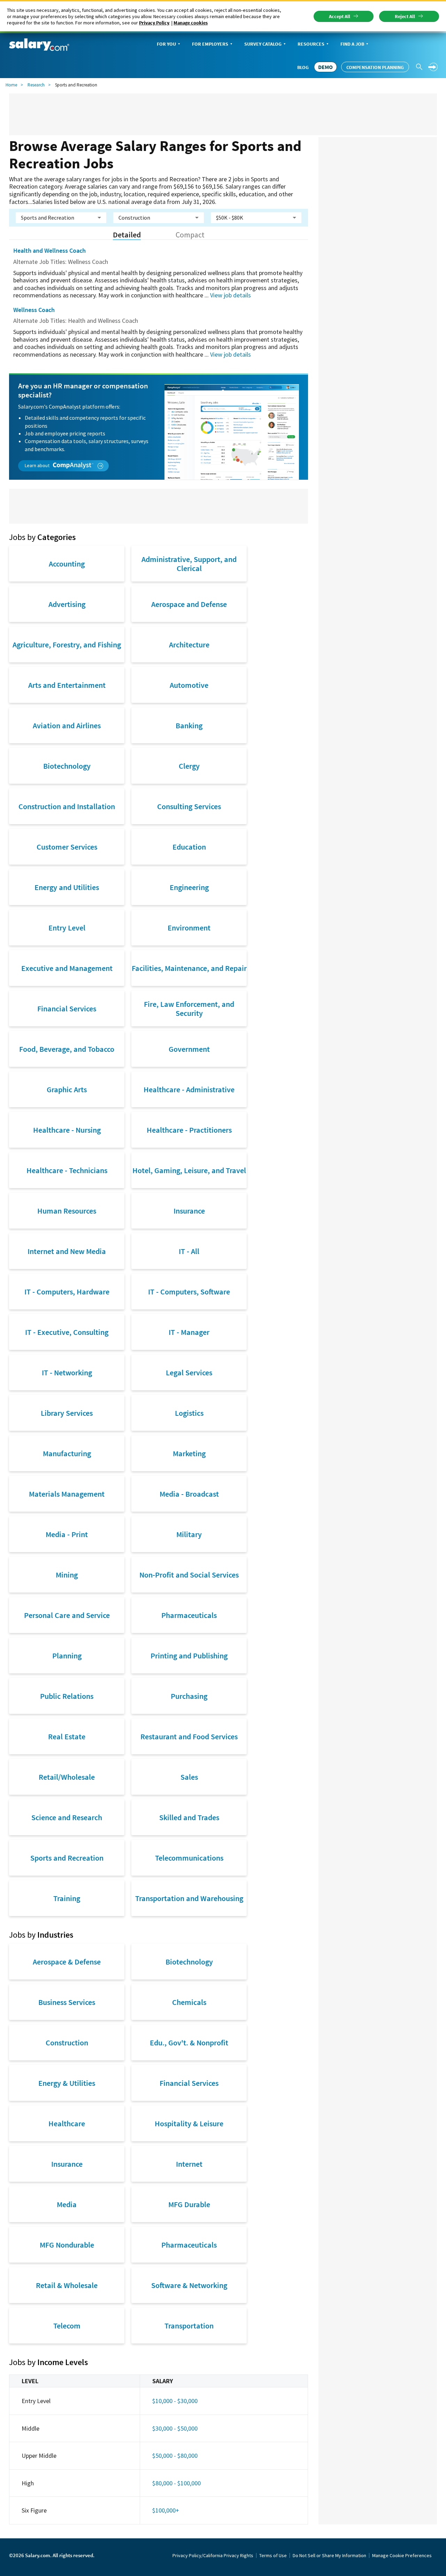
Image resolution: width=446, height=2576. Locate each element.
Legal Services (189, 1373)
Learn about (38, 465)
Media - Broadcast (189, 1494)
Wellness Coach (34, 310)
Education (189, 847)
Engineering (189, 887)
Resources (311, 44)
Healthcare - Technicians (67, 1170)
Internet (189, 2164)
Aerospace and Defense (189, 604)
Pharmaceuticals (189, 1615)
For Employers (210, 44)
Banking (189, 725)
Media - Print (67, 1534)
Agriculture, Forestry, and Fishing (67, 645)
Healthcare (67, 2123)
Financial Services (67, 1009)
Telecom (67, 2326)
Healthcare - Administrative (189, 1089)
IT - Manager (189, 1332)
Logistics (189, 1413)
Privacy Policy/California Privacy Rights (213, 2555)
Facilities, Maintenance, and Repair (189, 968)
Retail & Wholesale (67, 2285)
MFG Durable (189, 2204)
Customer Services (67, 847)
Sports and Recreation (67, 1858)
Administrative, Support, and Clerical (189, 564)
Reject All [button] (405, 16)
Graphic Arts (67, 1089)
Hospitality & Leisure (189, 2123)
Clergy (189, 766)
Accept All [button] (340, 16)
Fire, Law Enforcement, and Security (189, 1009)
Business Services (67, 2002)
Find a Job (352, 44)
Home (11, 85)
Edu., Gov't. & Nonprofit (189, 2043)
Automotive (189, 685)
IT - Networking (67, 1373)
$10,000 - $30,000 (175, 2401)
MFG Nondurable (67, 2245)
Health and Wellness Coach (49, 250)
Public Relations (67, 1696)
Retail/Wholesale (67, 1777)
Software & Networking (189, 2285)
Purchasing (189, 1696)
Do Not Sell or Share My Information (329, 2555)
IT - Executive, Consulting (67, 1332)
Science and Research (67, 1817)
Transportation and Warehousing (189, 1898)
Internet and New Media (67, 1251)
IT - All (189, 1251)
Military (189, 1534)
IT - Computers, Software (189, 1292)
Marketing (189, 1453)
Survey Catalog (263, 44)
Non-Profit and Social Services (189, 1575)
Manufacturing (67, 1453)
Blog (303, 67)
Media (67, 2204)
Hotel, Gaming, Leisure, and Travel (189, 1170)
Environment (189, 928)
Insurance (189, 1211)
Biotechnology (67, 766)
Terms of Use (273, 2555)
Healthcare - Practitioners (189, 1130)
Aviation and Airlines (67, 725)
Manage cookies (191, 23)
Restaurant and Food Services (189, 1737)
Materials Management (67, 1494)
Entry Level (67, 928)
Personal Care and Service (67, 1615)
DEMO (325, 67)
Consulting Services (189, 806)
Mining (67, 1575)
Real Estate (67, 1737)
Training (67, 1898)
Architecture (189, 645)
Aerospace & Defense (67, 1962)
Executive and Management (67, 968)
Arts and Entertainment (67, 685)
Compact (190, 235)
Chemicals (189, 2002)
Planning (67, 1656)
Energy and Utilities (67, 887)
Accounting (67, 564)
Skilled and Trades (189, 1817)
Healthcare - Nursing (67, 1130)
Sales (189, 1777)
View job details (230, 295)
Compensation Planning (375, 67)
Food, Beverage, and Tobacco (67, 1049)
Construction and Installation (67, 806)
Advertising (67, 604)
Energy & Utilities (67, 2083)
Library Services (67, 1413)
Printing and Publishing (189, 1656)
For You (166, 44)
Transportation (189, 2326)
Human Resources (67, 1211)
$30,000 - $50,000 (175, 2428)
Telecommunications (189, 1858)
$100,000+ (166, 2510)
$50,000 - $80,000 (175, 2456)
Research (36, 85)
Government (189, 1049)
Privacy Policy (154, 23)
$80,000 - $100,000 (176, 2483)
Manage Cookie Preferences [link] (402, 2555)
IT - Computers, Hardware (67, 1292)
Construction (67, 2043)
